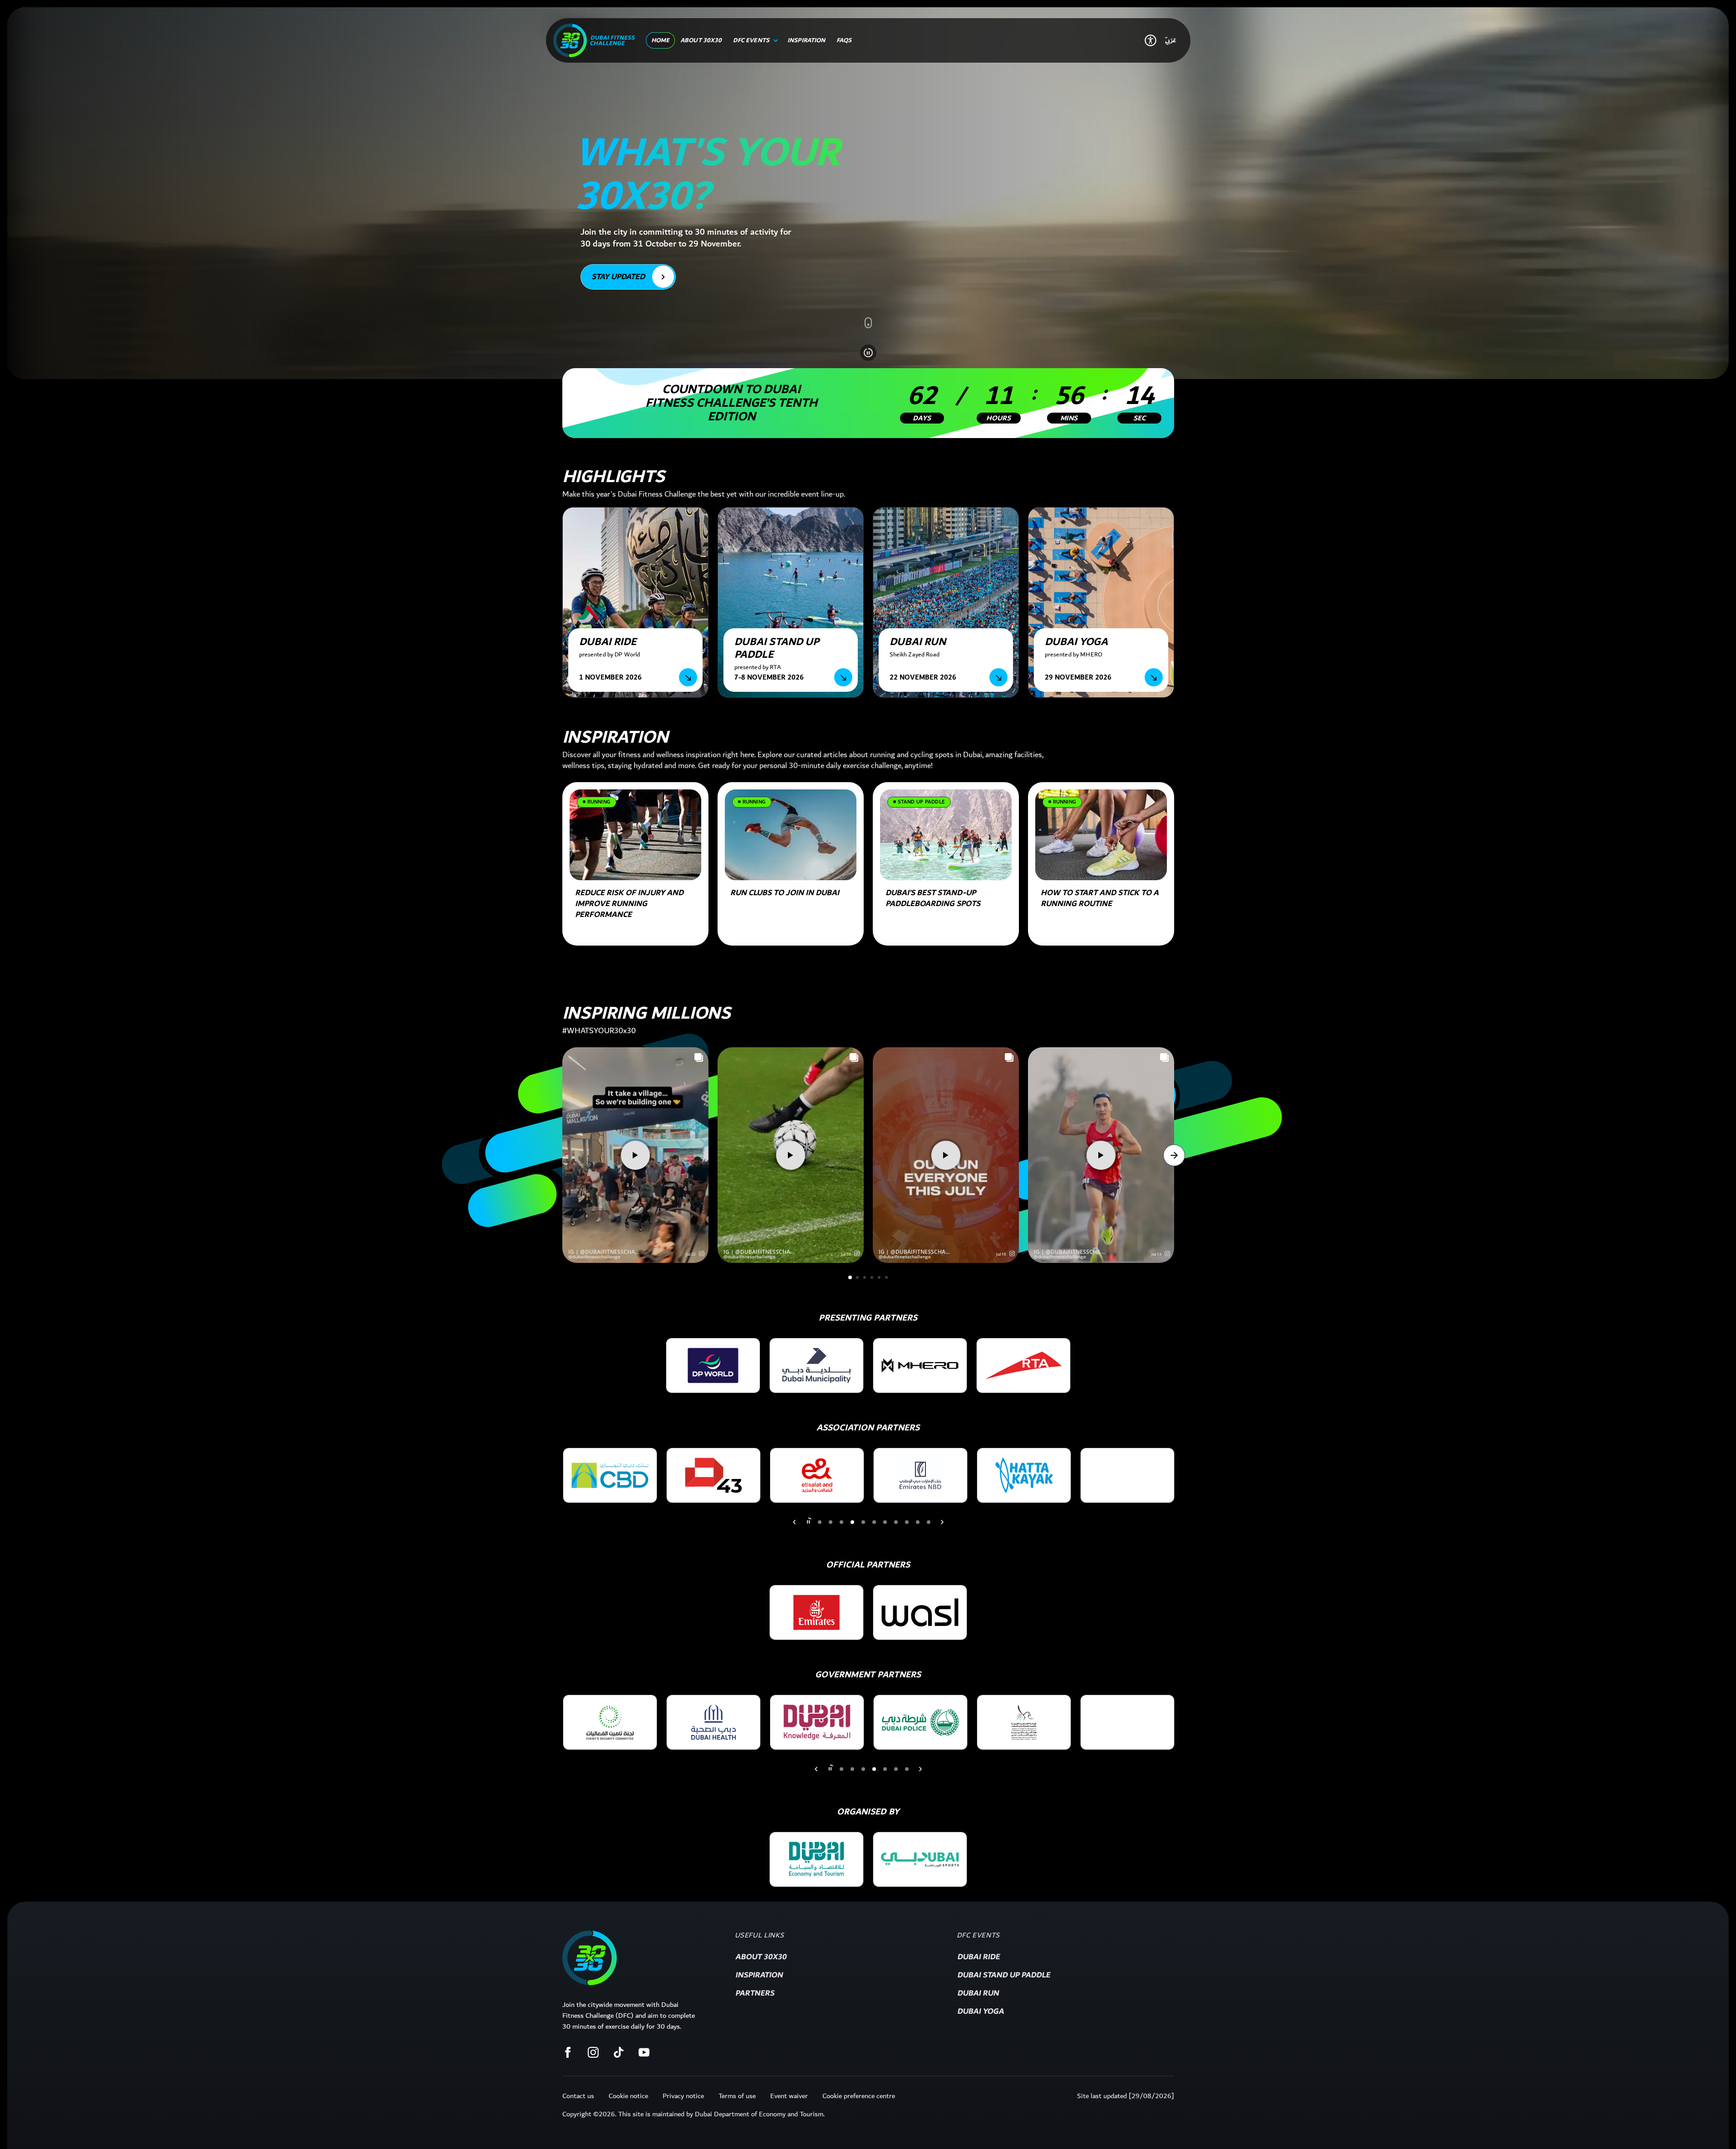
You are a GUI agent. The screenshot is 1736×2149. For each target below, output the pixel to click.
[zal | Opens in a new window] (816, 1859)
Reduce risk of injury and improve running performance (629, 904)
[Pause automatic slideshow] (868, 353)
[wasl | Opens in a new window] (920, 1612)
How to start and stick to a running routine (1100, 898)
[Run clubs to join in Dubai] (791, 835)
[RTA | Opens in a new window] (1023, 1365)
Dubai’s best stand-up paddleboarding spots (933, 898)
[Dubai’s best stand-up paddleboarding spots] (946, 835)
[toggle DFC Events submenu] (774, 40)
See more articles (607, 966)
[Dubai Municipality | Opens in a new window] (816, 1365)
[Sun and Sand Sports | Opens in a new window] (1024, 1475)
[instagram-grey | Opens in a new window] (593, 2052)
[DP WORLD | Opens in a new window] (713, 1365)
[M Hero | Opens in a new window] (920, 1365)
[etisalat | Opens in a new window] (610, 1475)
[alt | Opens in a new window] (610, 1722)
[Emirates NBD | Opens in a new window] (713, 1475)
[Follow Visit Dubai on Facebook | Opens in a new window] (568, 2052)
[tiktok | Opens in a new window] (619, 2052)
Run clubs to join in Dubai (785, 893)
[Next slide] (794, 1522)
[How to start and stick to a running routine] (1101, 835)
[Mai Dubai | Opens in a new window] (920, 1475)
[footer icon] (590, 1958)
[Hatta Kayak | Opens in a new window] (817, 1475)
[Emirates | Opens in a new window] (816, 1612)
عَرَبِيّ (1170, 40)
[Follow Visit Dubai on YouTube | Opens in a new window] (644, 2052)
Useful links (760, 1936)
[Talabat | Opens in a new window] (1127, 1475)
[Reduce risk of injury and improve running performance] (635, 835)
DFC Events (978, 1936)
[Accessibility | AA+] (1151, 40)
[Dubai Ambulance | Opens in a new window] (920, 1722)
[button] (702, 1253)
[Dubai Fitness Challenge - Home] (594, 40)
